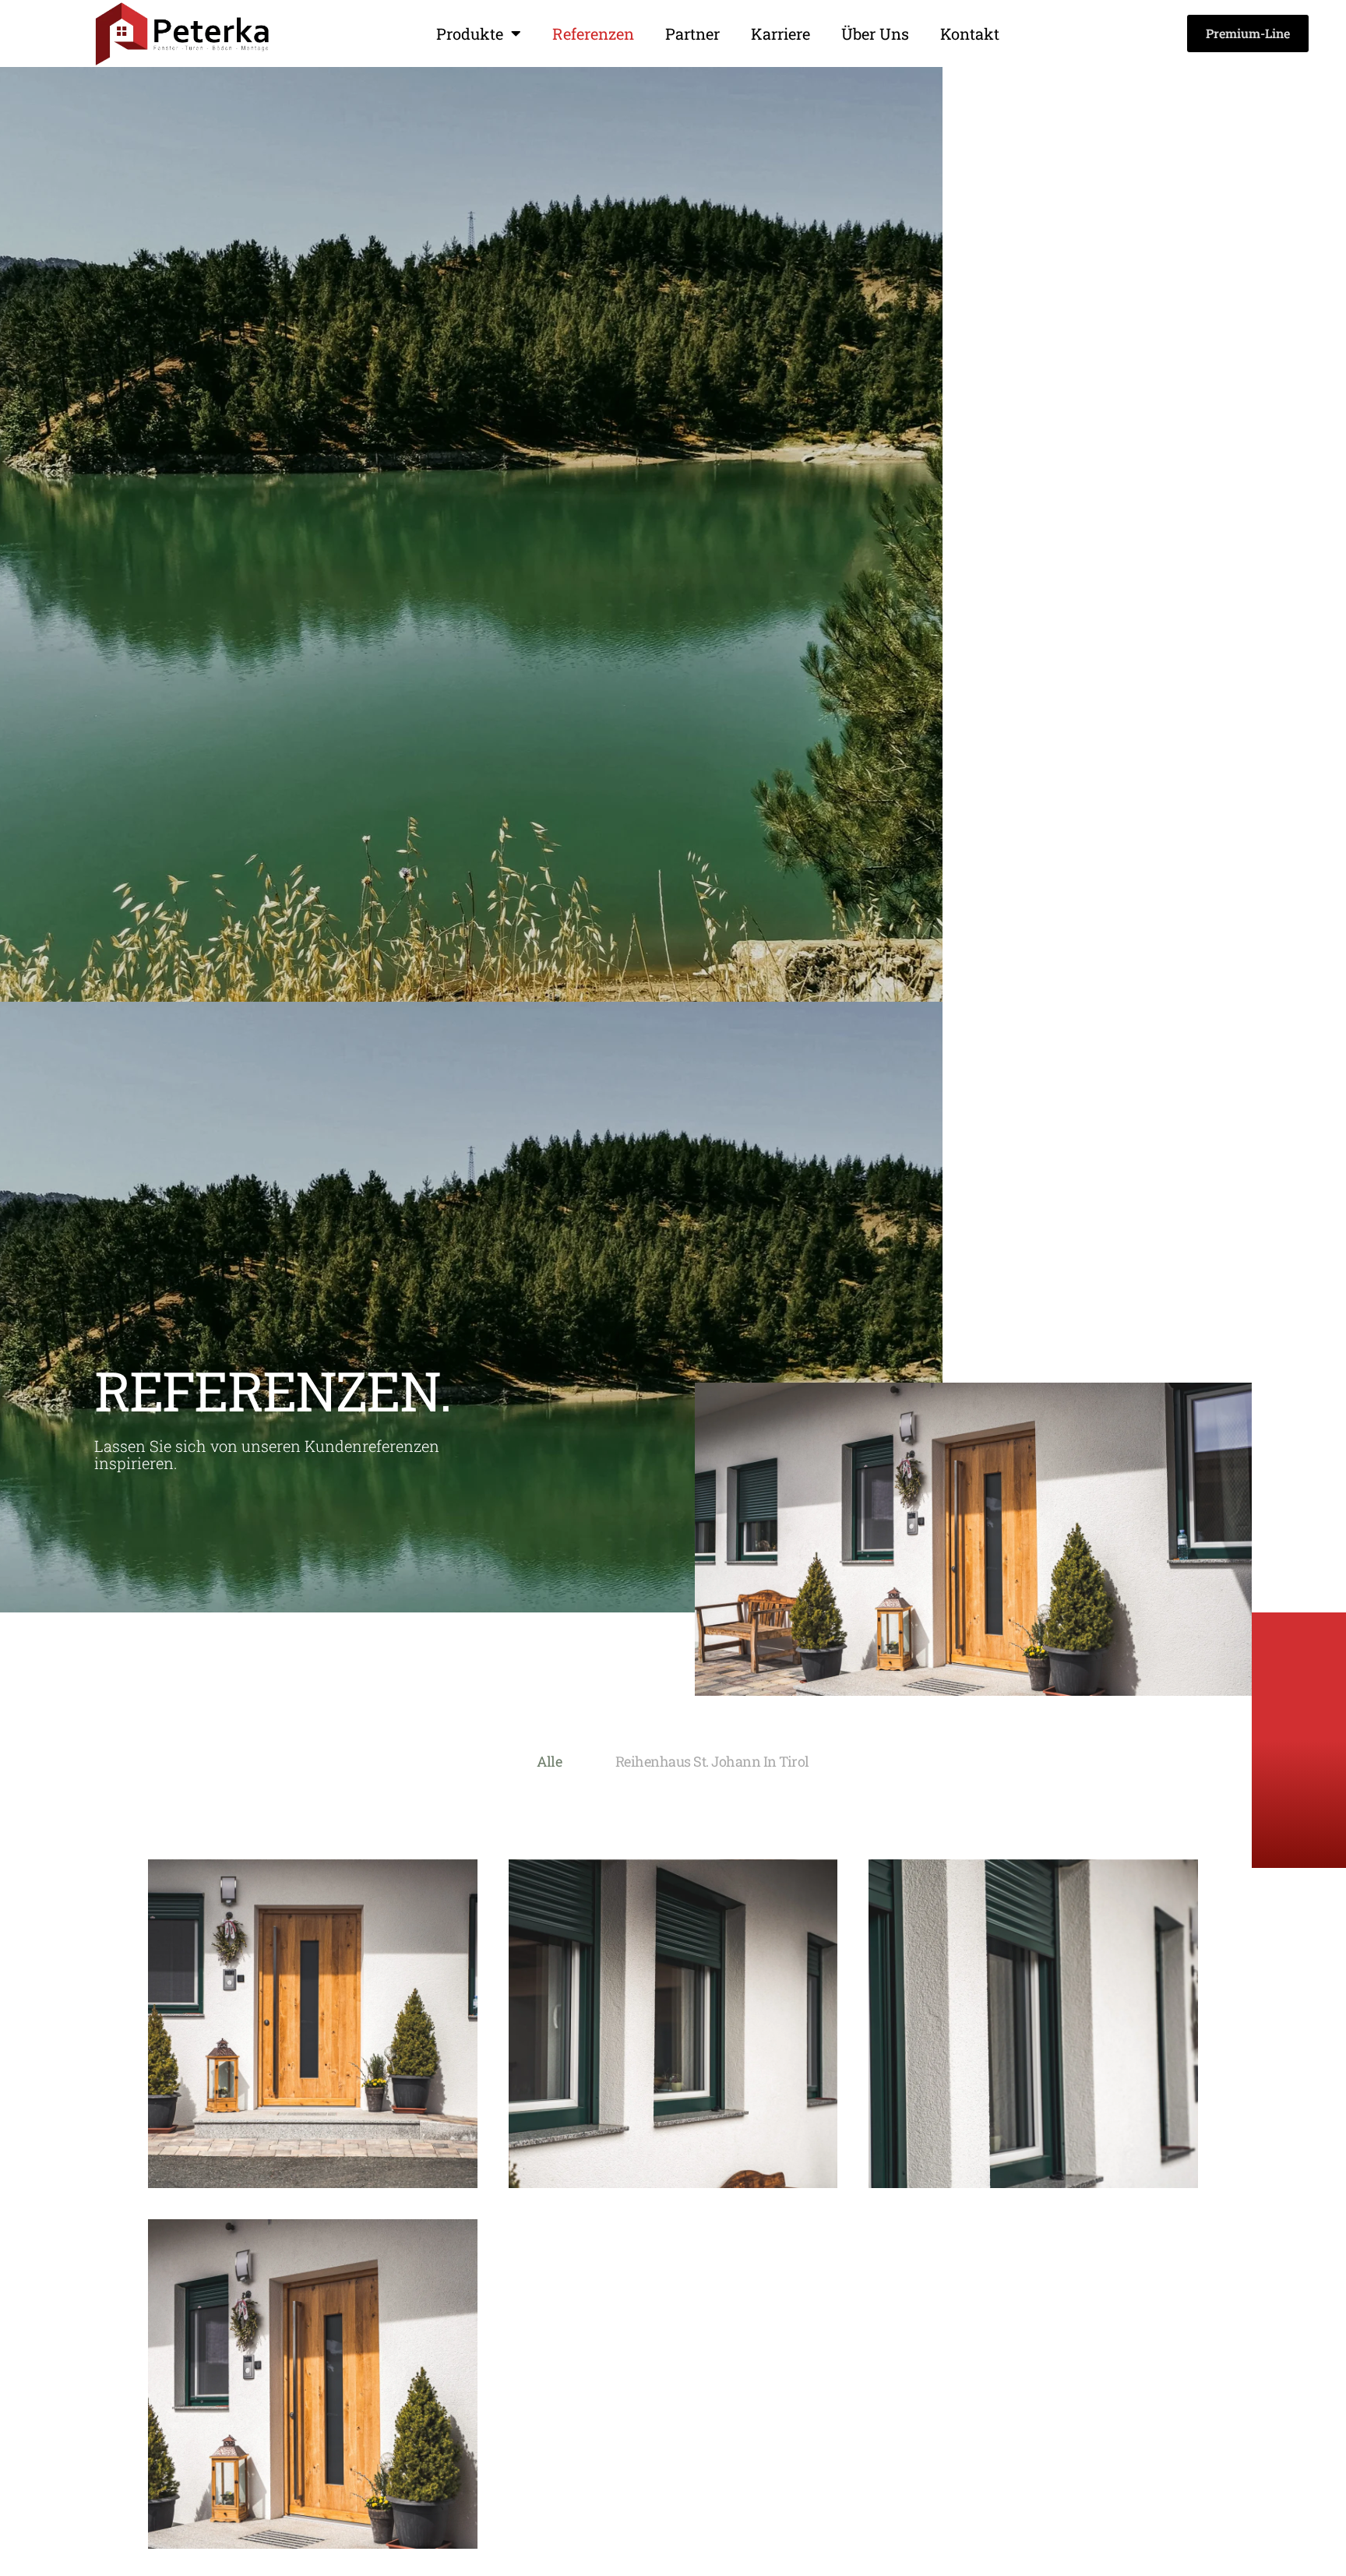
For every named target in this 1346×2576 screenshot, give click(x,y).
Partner (692, 33)
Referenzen (593, 33)
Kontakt (970, 33)
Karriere (780, 33)
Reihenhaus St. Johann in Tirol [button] (712, 1761)
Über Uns (875, 33)
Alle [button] (549, 1761)
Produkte (470, 33)
